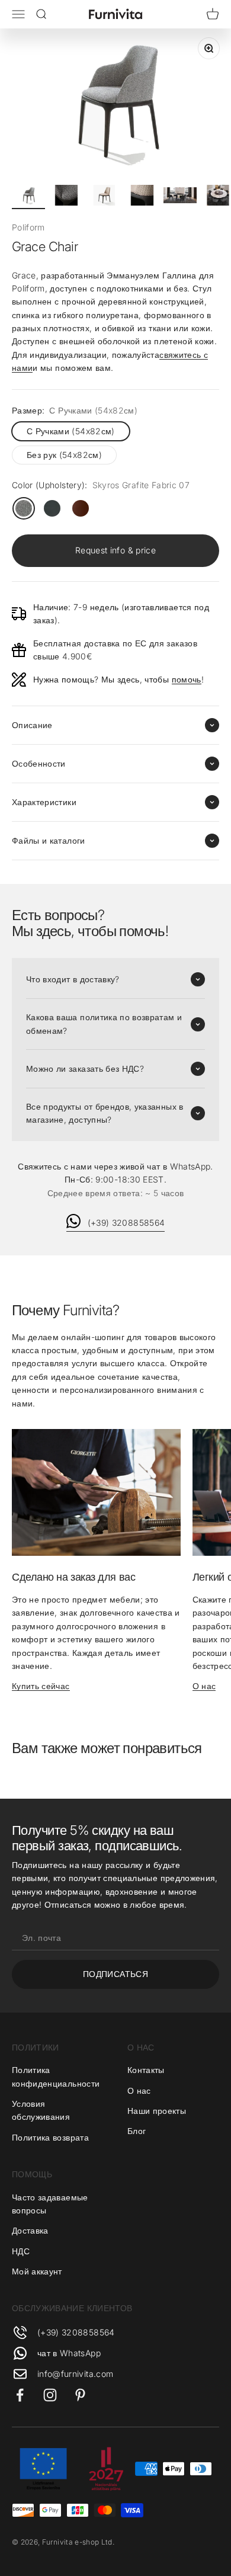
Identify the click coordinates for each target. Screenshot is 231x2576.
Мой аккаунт (37, 2271)
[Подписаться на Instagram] (50, 2395)
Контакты (146, 2070)
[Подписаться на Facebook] (20, 2395)
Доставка (30, 2230)
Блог (137, 2131)
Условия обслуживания (41, 2110)
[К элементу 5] (180, 197)
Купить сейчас (41, 1686)
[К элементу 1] (28, 197)
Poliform (28, 227)
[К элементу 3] (104, 197)
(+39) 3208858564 (126, 1223)
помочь (187, 679)
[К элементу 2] (66, 197)
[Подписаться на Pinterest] (80, 2395)
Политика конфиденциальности (56, 2076)
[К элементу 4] (142, 197)
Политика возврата (50, 2137)
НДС (21, 2251)
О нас (204, 1686)
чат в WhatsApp (69, 2353)
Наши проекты (157, 2111)
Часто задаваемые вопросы (50, 2204)
